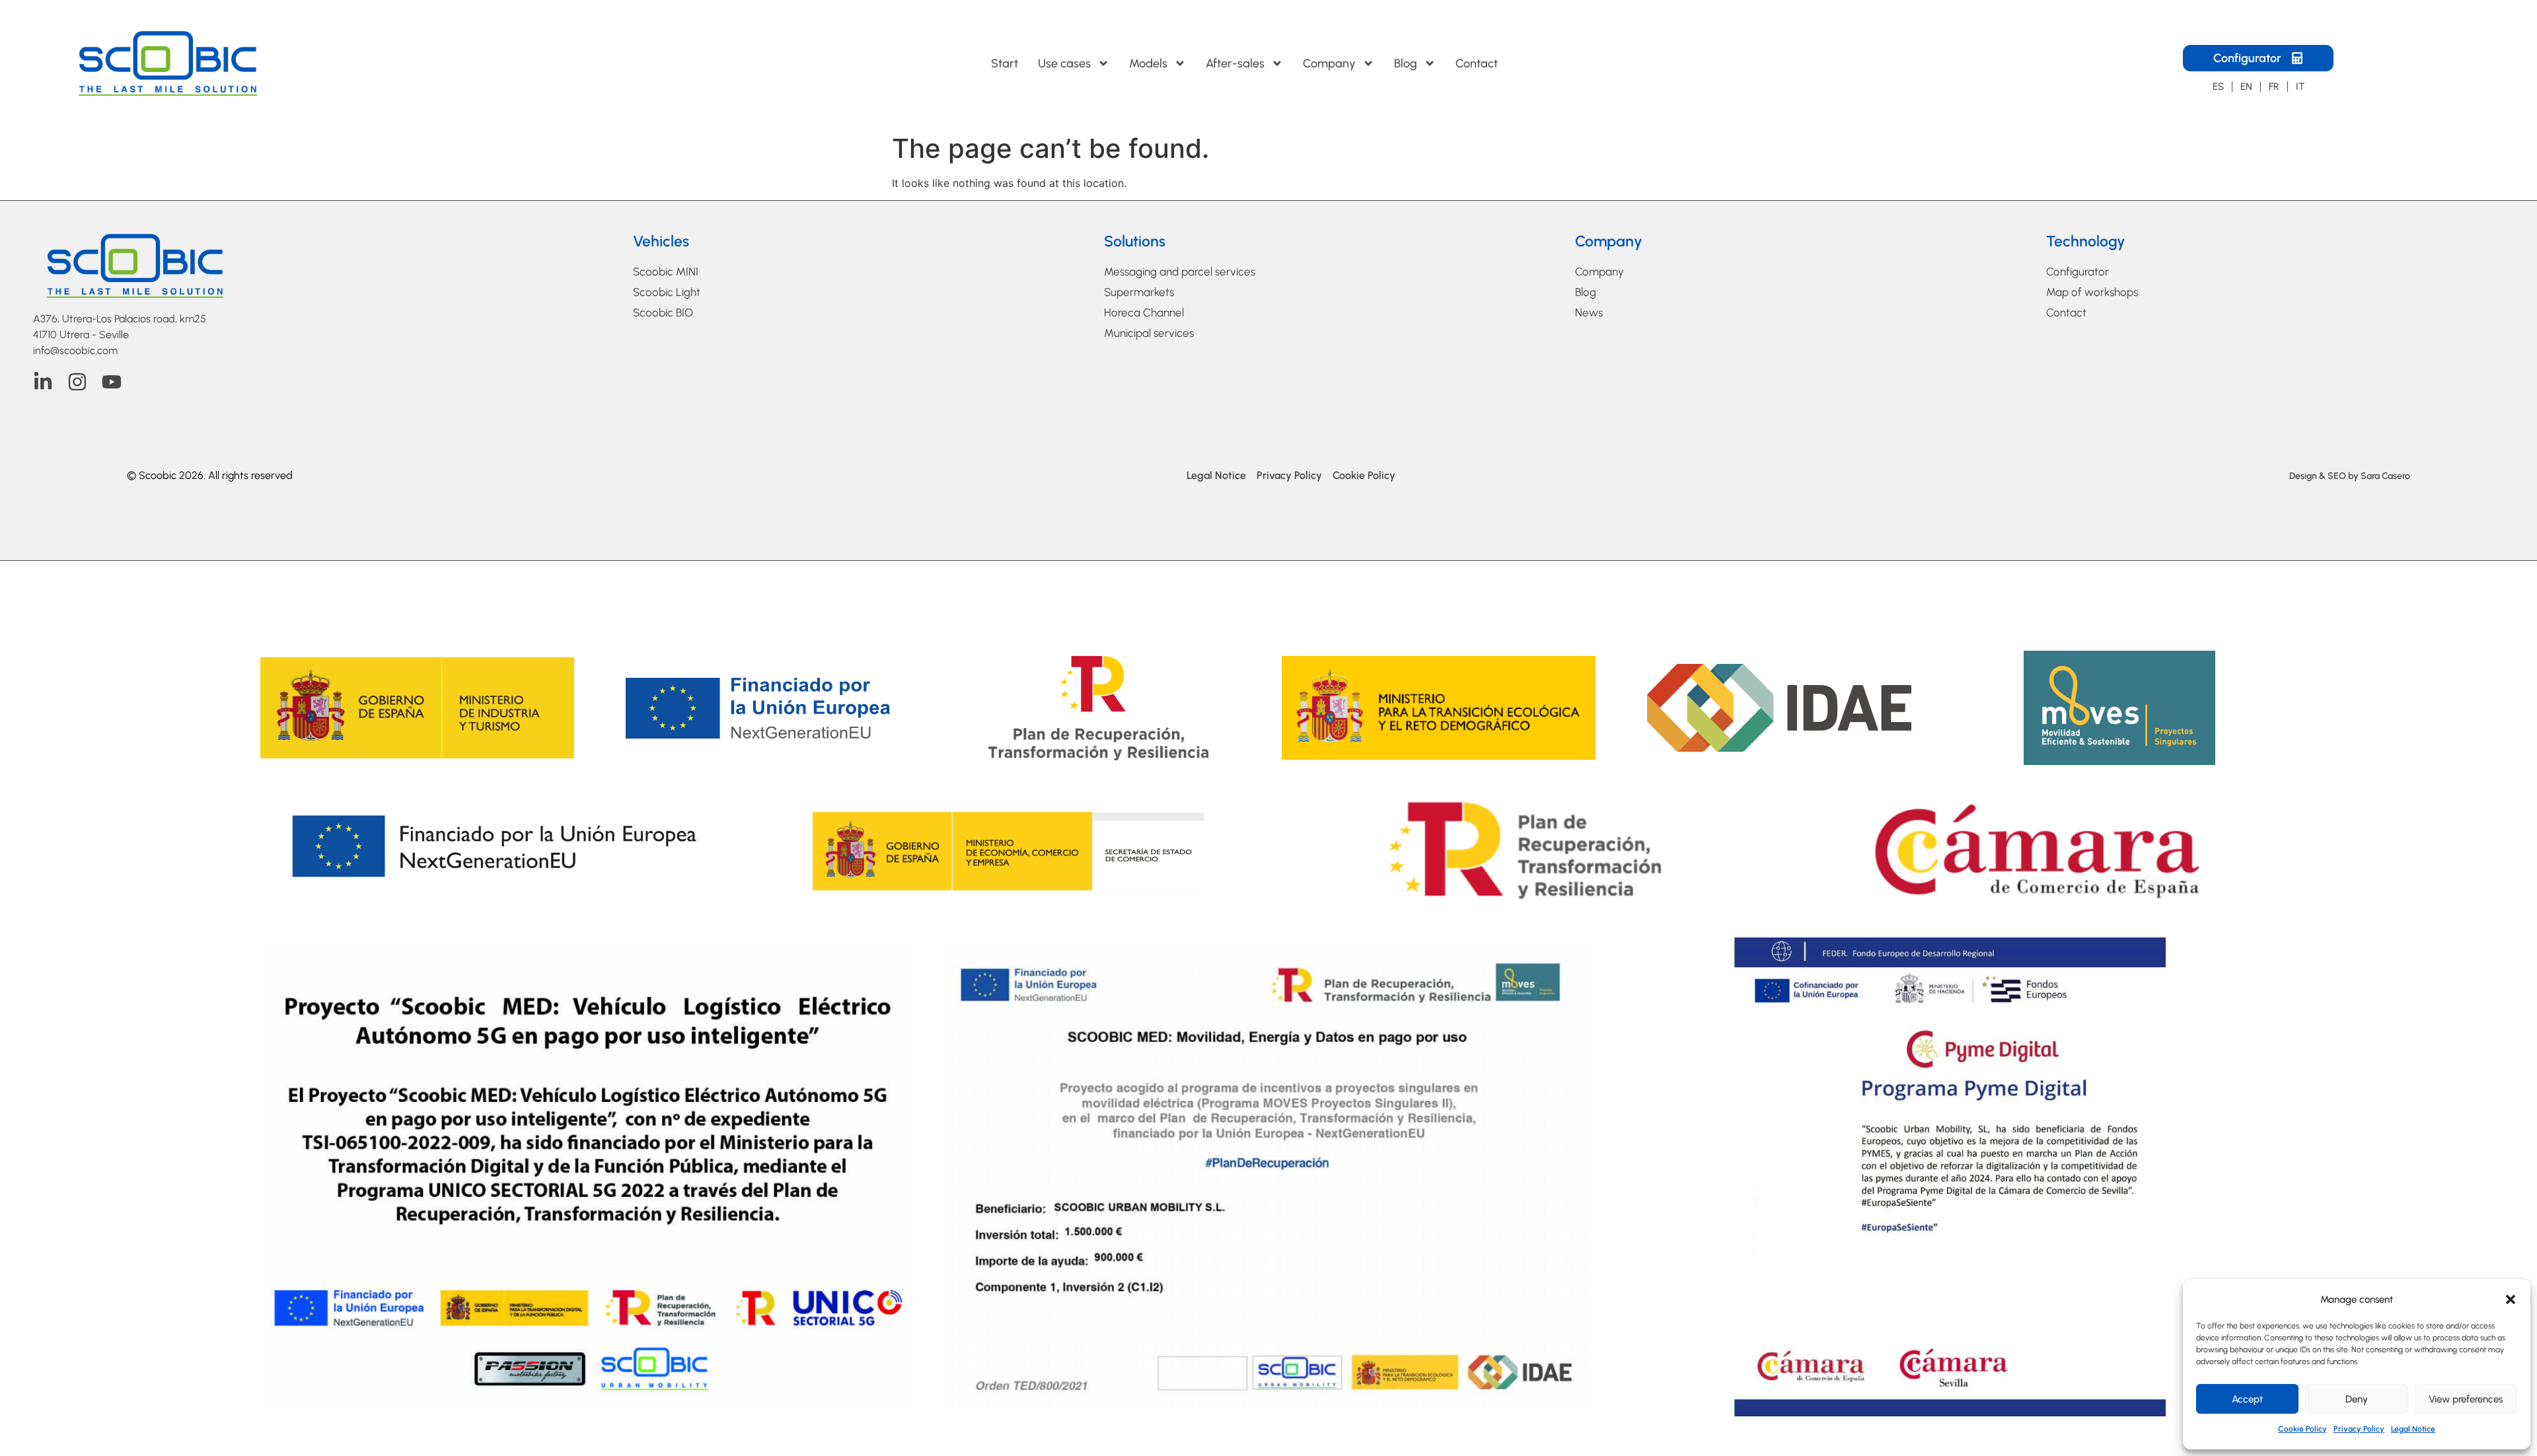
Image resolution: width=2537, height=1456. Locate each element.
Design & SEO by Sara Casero (2350, 476)
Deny (2357, 1399)
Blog (1406, 63)
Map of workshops (2092, 292)
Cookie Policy (2302, 1429)
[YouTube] (112, 382)
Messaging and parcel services (1180, 272)
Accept (2247, 1399)
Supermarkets (1139, 292)
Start (1005, 63)
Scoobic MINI (666, 272)
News (1589, 312)
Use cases (1064, 63)
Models (1148, 63)
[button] (2511, 1299)
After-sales (1235, 63)
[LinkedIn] (43, 382)
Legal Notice (2413, 1429)
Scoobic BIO (663, 312)
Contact (1477, 63)
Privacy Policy (2359, 1429)
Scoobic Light (667, 292)
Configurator (2077, 272)
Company (1329, 63)
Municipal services (1149, 333)
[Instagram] (77, 382)
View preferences (2466, 1399)
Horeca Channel (1144, 312)
